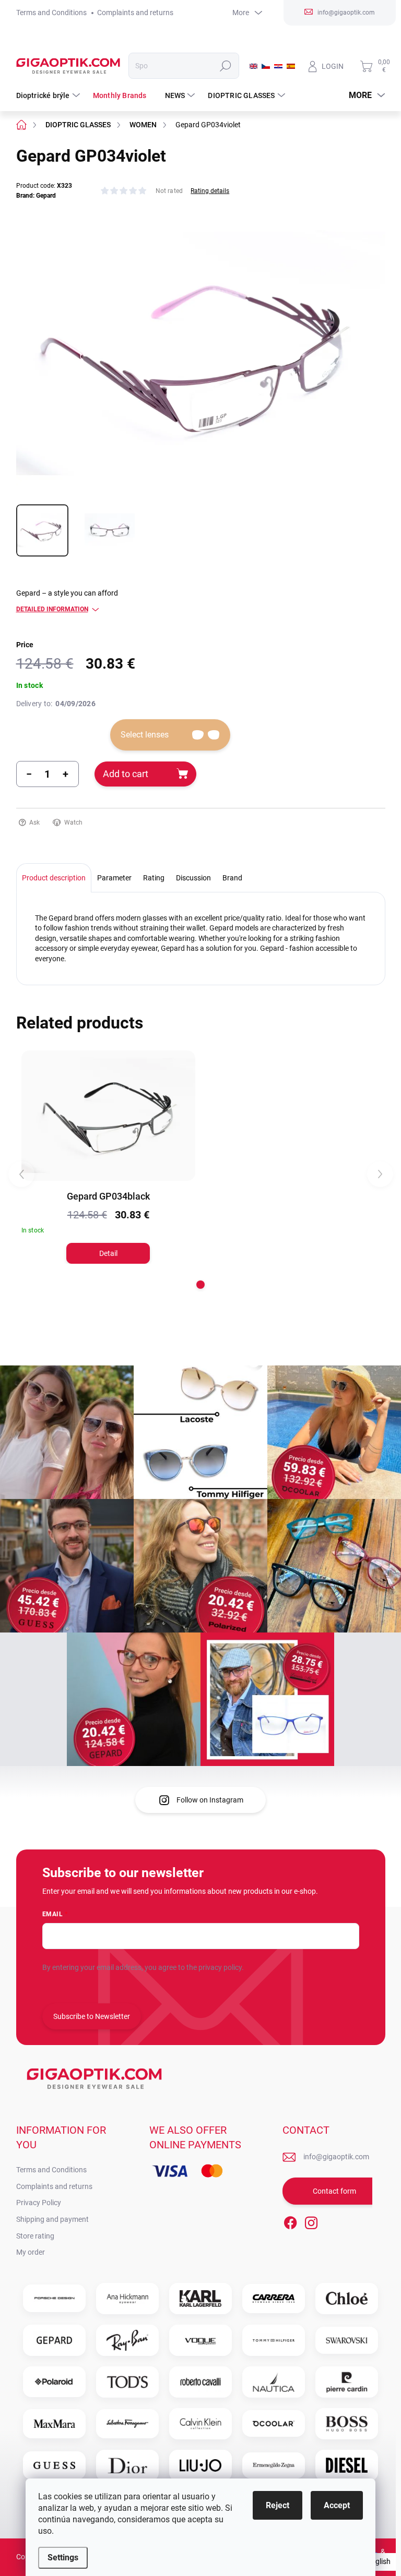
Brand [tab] (232, 878)
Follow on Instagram (210, 1800)
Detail (108, 1253)
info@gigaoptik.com (336, 2157)
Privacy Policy (39, 2203)
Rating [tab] (154, 878)
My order (31, 2252)
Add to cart (126, 774)
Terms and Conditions (51, 13)
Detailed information (52, 609)
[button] (200, 1285)
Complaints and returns (135, 13)
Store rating (35, 2236)
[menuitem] (49, 95)
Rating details (210, 191)
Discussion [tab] (193, 878)
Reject (278, 2505)
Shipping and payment (52, 2219)
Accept (337, 2505)
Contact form (334, 2191)
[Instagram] (311, 2221)
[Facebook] (290, 2221)
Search (225, 66)
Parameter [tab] (114, 878)
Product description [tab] (54, 878)
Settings (63, 2557)
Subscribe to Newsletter (92, 2016)
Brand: (36, 196)
